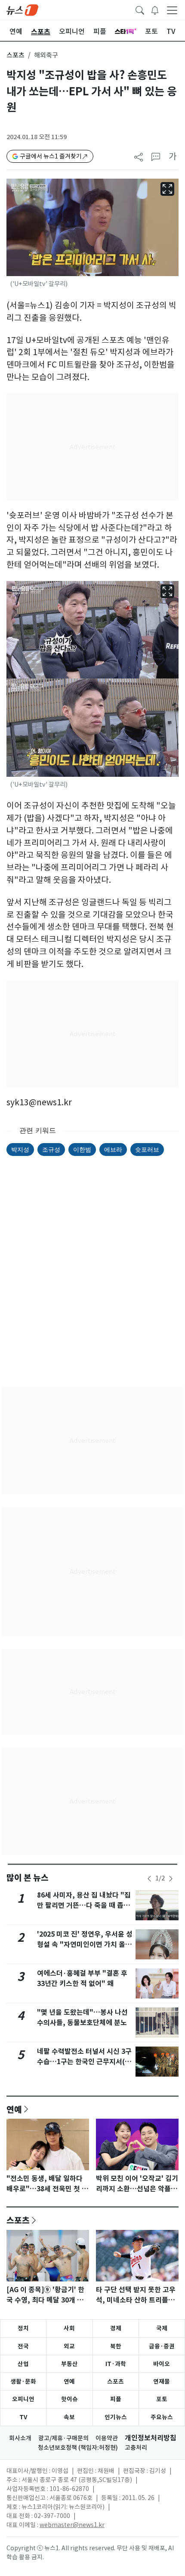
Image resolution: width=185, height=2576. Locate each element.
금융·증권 (162, 2346)
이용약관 (107, 2438)
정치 (23, 2328)
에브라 (113, 1149)
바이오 (162, 2364)
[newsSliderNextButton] (171, 1879)
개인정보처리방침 (151, 2438)
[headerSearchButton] (140, 9)
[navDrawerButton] (172, 10)
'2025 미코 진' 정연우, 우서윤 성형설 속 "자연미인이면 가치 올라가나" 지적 (85, 1945)
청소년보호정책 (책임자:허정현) (78, 2448)
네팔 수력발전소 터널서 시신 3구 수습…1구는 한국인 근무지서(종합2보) (84, 2062)
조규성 (51, 1149)
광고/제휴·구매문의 (63, 2438)
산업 (23, 2364)
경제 (116, 2328)
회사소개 (20, 2438)
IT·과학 (116, 2364)
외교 (69, 2346)
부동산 (69, 2364)
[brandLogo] (22, 9)
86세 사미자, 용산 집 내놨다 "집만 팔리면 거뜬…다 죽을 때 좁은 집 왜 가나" (84, 1905)
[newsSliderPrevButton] (149, 1879)
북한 (116, 2346)
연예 (14, 2109)
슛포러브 (147, 1149)
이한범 (82, 1149)
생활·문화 (23, 2381)
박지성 (20, 1149)
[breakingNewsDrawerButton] (155, 9)
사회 (69, 2328)
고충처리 (136, 2448)
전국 (23, 2346)
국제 (162, 2328)
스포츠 (15, 55)
